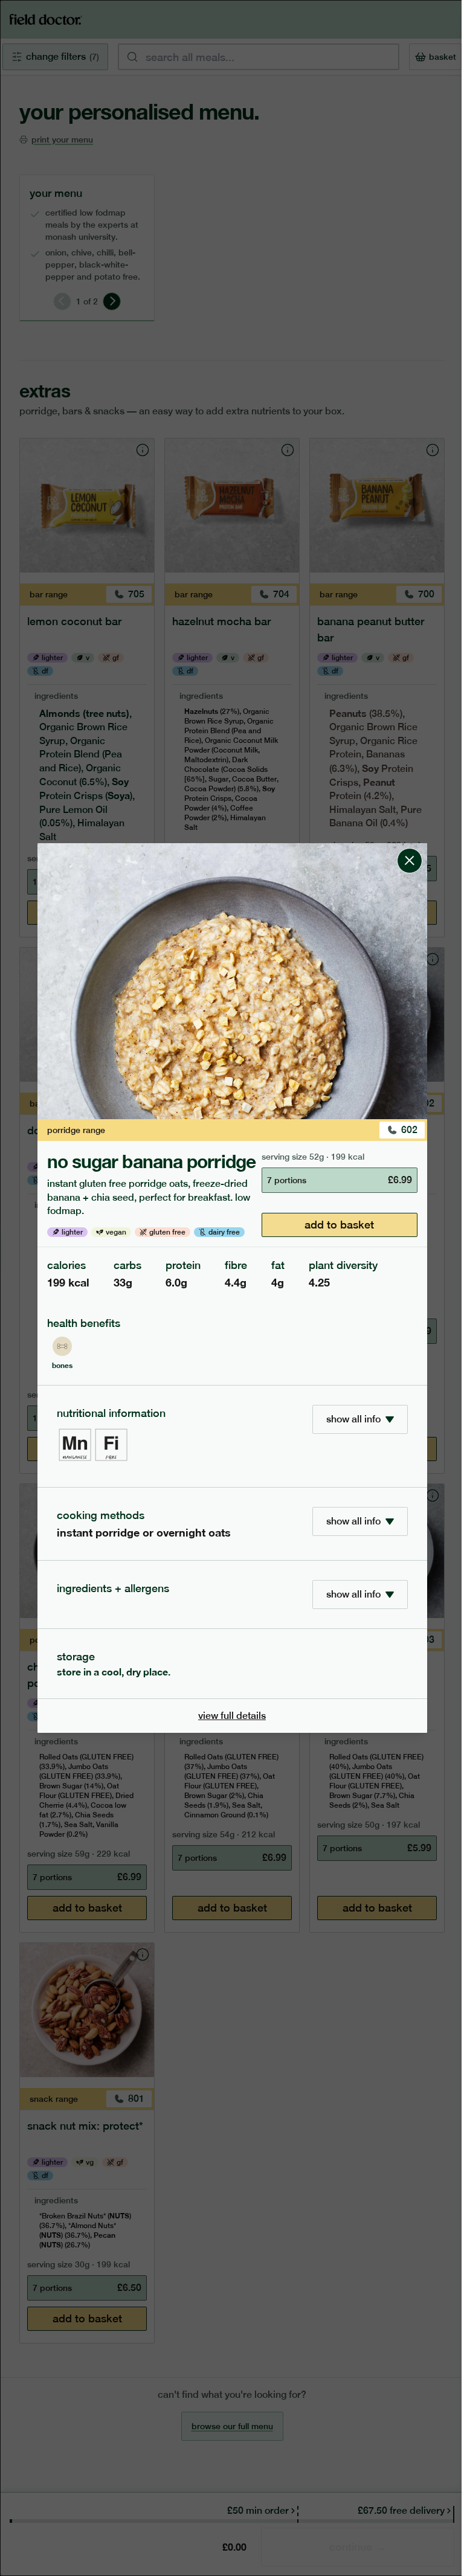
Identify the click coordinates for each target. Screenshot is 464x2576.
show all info (353, 1419)
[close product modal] (410, 848)
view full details (232, 1716)
